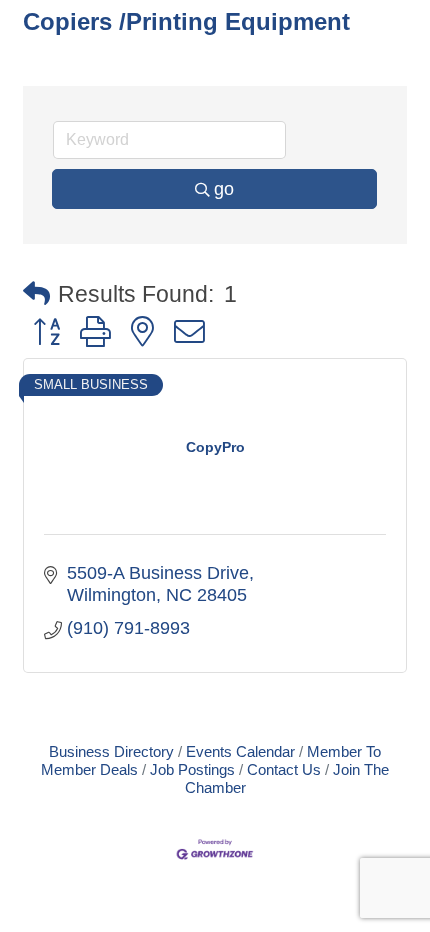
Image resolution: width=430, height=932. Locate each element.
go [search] (224, 189)
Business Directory (111, 751)
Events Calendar (240, 751)
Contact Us (284, 769)
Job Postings (192, 769)
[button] (36, 294)
